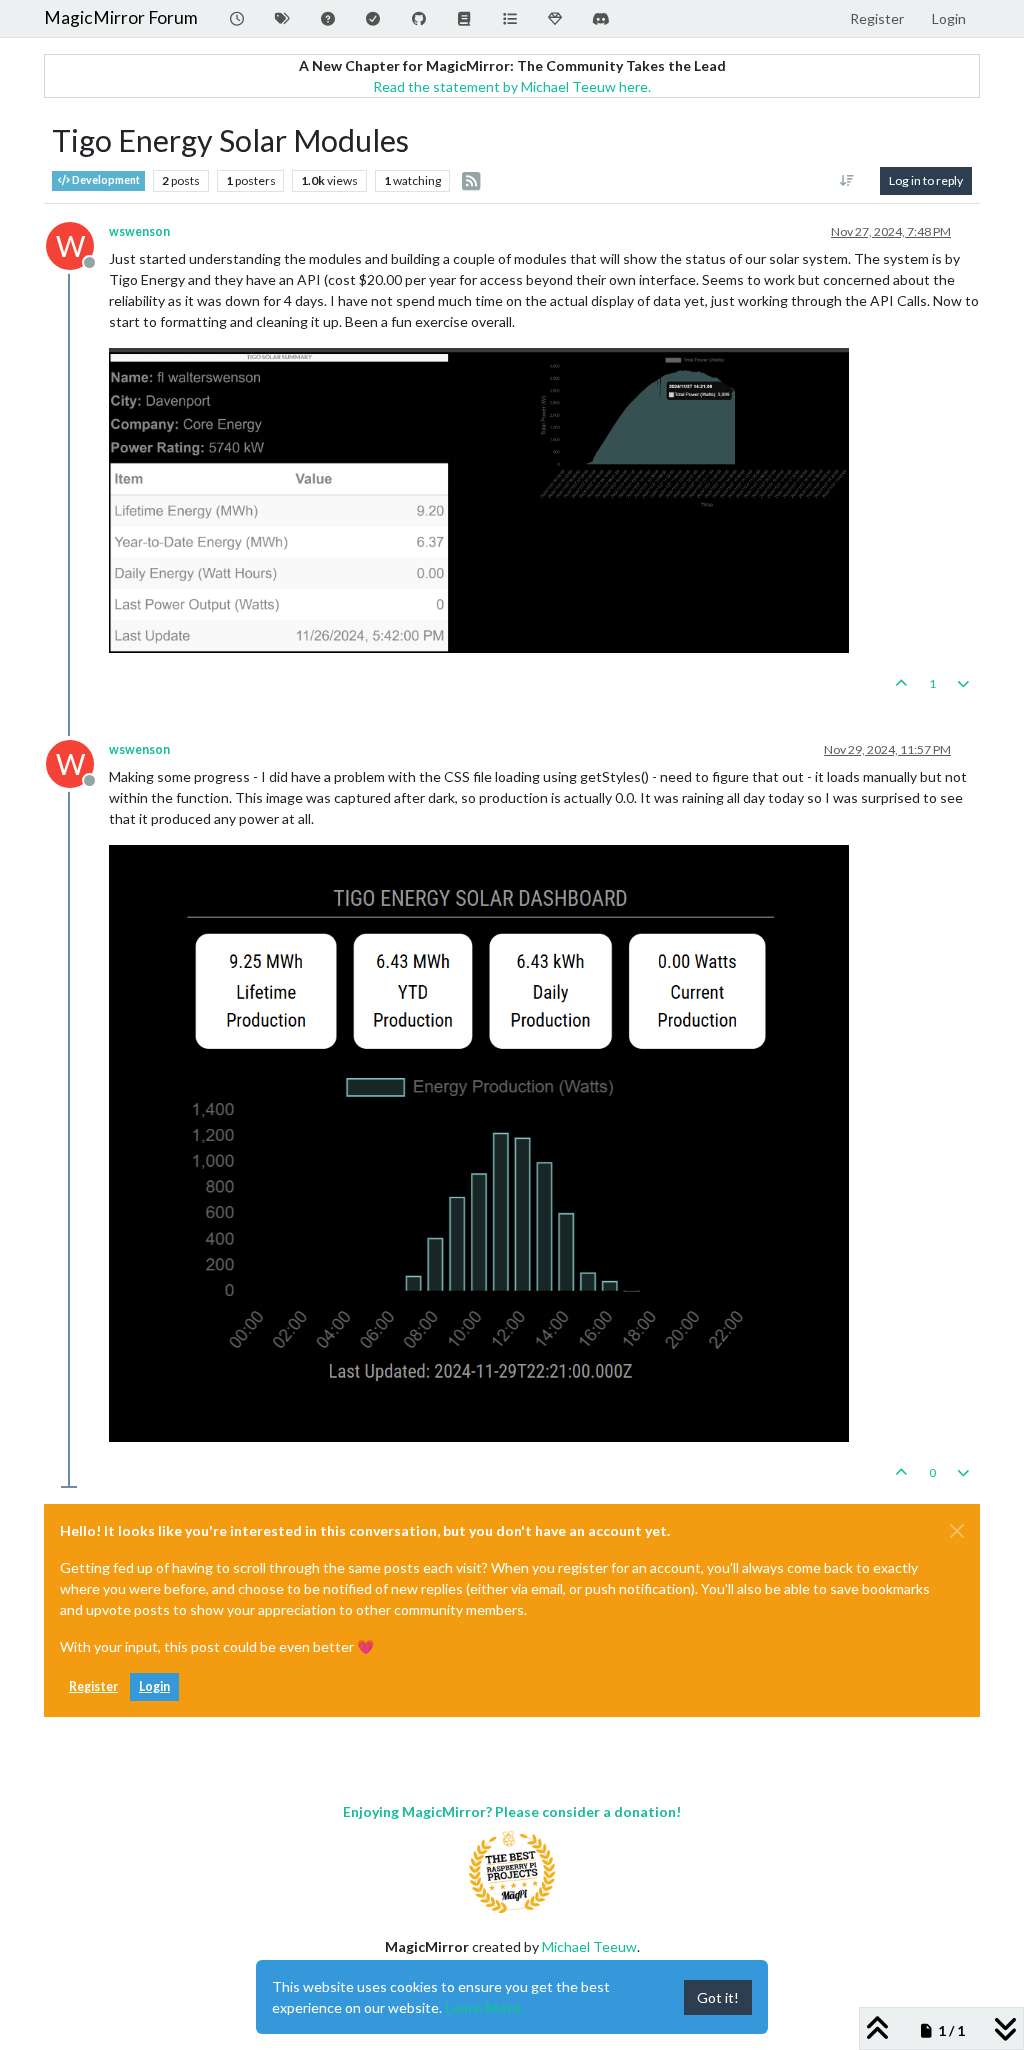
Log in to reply (926, 180)
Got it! (718, 1997)
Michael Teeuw (589, 1946)
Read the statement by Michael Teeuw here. (512, 86)
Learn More (483, 2007)
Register (93, 1686)
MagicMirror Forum (121, 17)
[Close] (957, 1531)
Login (154, 1686)
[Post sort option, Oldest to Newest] (847, 181)
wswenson (139, 231)
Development (105, 180)
